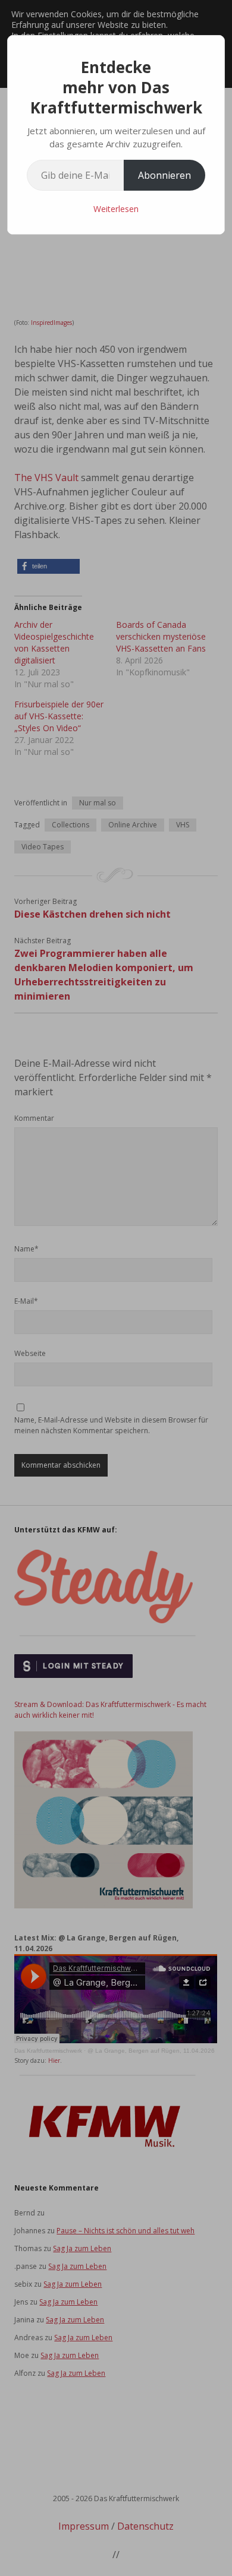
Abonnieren (164, 175)
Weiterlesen (116, 209)
